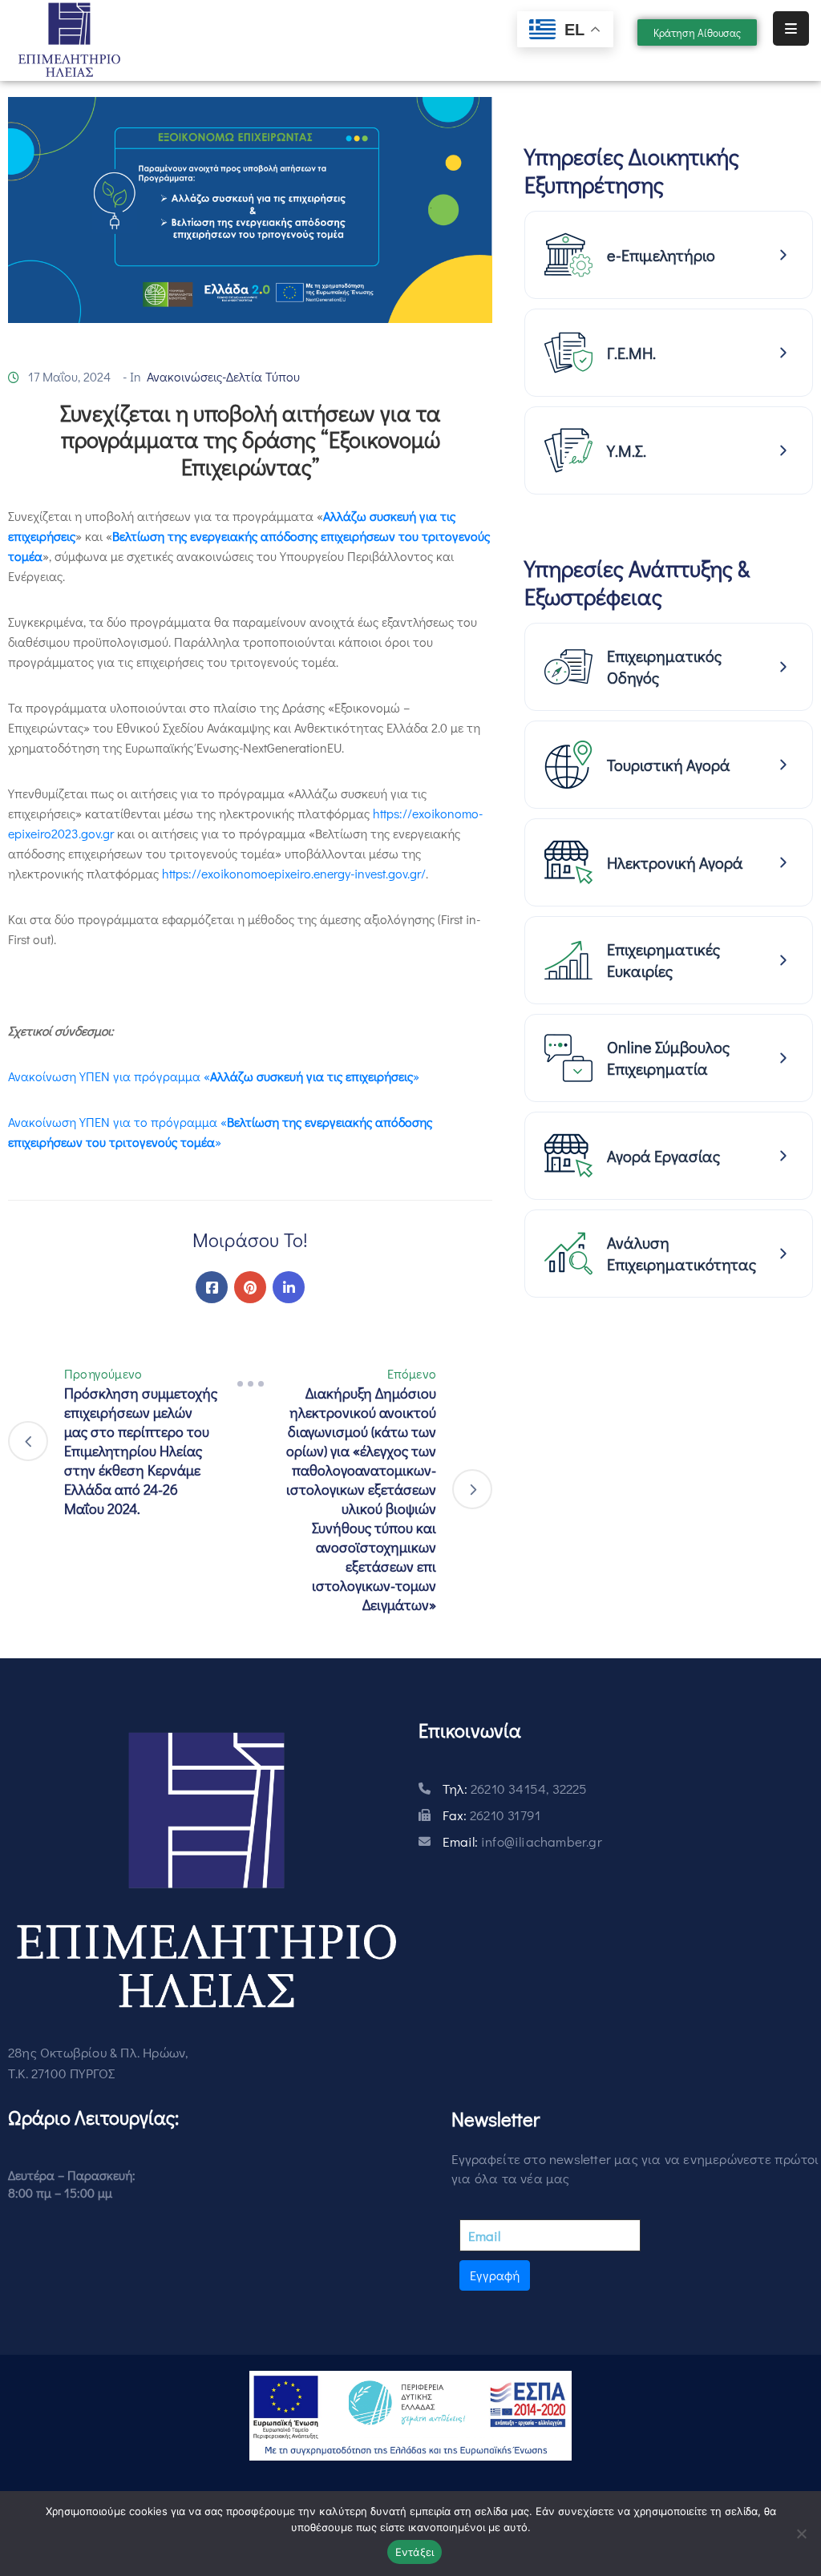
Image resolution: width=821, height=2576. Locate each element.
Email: (522, 1841)
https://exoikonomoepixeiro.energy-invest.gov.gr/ (294, 873)
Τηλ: (515, 1789)
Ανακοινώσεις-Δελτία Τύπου (223, 376)
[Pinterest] (250, 1287)
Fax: (491, 1815)
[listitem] (669, 255)
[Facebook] (212, 1287)
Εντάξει (415, 2552)
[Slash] (250, 1383)
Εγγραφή (495, 2275)
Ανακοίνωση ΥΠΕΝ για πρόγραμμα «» (214, 1076)
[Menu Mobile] (791, 28)
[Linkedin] (289, 1287)
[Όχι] (801, 2534)
